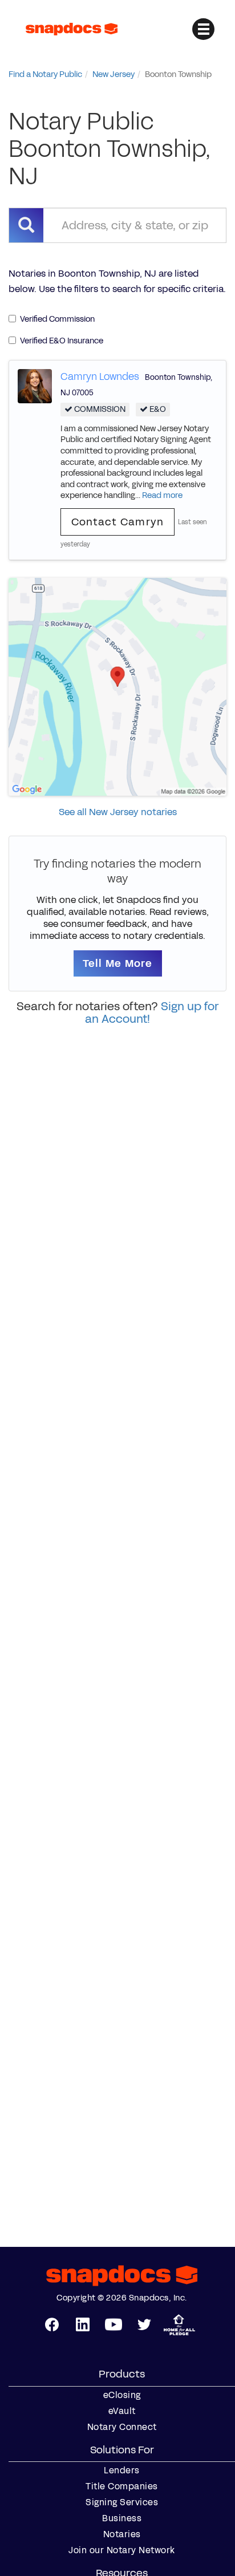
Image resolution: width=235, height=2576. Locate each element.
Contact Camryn (118, 522)
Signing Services (122, 2502)
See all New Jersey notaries (118, 812)
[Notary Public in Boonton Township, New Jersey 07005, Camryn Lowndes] (35, 385)
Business (122, 2518)
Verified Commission (57, 319)
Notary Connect (122, 2427)
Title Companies (122, 2486)
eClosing (122, 2395)
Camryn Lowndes (100, 376)
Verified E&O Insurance (62, 341)
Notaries (122, 2534)
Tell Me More (118, 963)
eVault (122, 2411)
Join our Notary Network (122, 2550)
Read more (162, 495)
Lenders (122, 2470)
